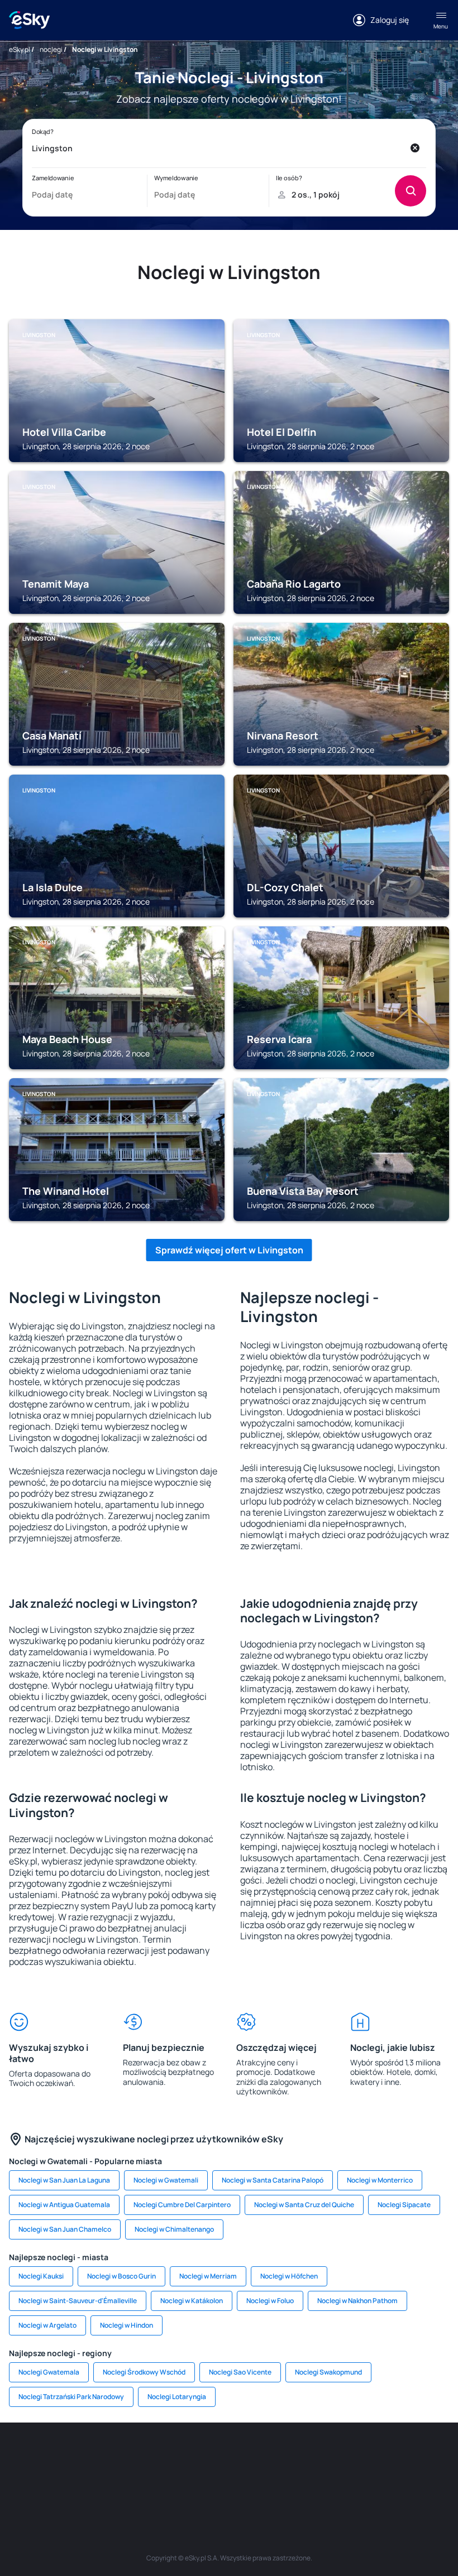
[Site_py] (279, 2482)
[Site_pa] (397, 2456)
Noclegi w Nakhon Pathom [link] (357, 2301)
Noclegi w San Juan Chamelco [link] (65, 2229)
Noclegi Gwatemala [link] (49, 2372)
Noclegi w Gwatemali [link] (166, 2180)
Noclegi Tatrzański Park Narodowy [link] (71, 2397)
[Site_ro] (61, 2456)
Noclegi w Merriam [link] (208, 2276)
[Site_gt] (212, 2482)
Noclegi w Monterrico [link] (380, 2180)
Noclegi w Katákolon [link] (192, 2301)
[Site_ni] (179, 2482)
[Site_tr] (162, 2456)
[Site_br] (28, 2456)
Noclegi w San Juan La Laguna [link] (64, 2180)
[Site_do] (363, 2456)
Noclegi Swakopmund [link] (328, 2372)
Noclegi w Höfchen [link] (289, 2276)
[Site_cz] (195, 2456)
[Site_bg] (95, 2456)
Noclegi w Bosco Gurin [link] (121, 2276)
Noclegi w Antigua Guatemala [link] (64, 2205)
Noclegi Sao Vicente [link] (240, 2372)
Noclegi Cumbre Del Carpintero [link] (182, 2205)
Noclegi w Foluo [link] (270, 2301)
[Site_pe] (128, 2456)
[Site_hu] (296, 2456)
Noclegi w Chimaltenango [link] (174, 2229)
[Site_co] (330, 2456)
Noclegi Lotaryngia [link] (177, 2397)
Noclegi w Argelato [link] (47, 2325)
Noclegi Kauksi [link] (41, 2276)
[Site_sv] (430, 2456)
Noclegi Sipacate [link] (404, 2205)
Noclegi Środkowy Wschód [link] (144, 2372)
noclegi (51, 49)
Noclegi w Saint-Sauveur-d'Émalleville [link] (78, 2301)
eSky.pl (20, 49)
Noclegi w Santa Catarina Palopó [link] (273, 2180)
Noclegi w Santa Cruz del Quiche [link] (304, 2205)
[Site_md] (229, 2456)
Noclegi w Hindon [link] (127, 2325)
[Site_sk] (263, 2456)
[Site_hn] (246, 2482)
